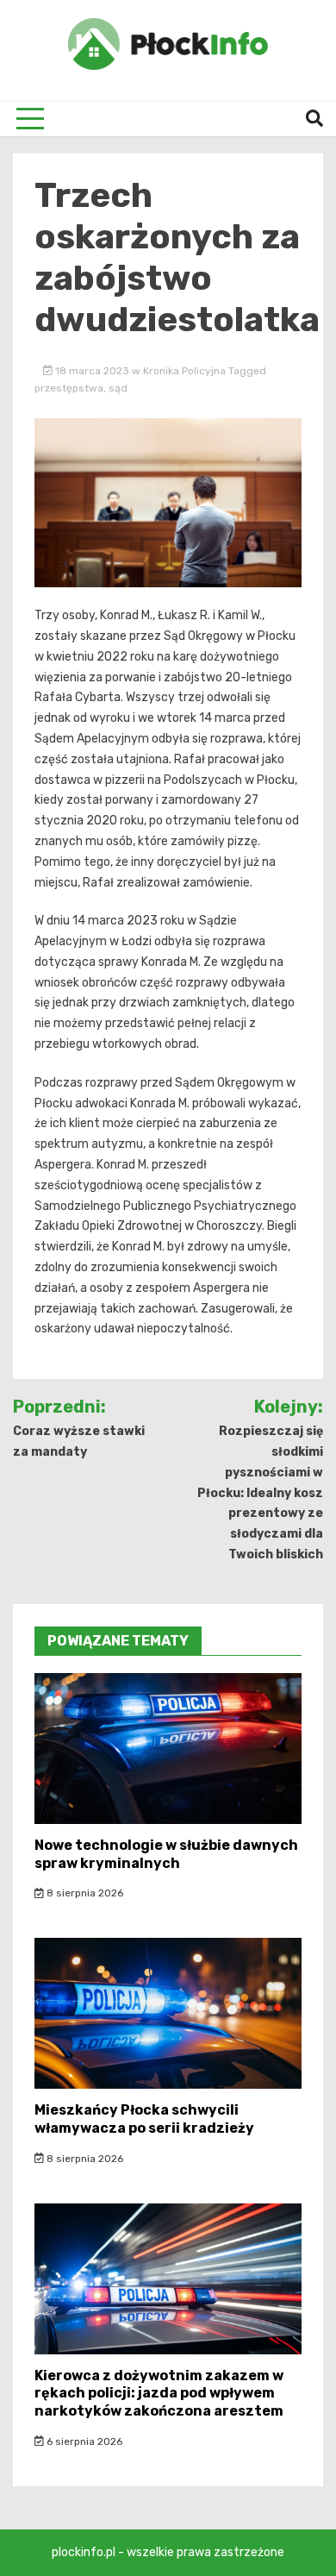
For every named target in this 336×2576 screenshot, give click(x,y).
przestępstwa (69, 388)
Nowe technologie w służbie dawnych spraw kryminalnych (166, 1854)
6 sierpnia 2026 (83, 2441)
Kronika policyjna (184, 371)
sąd (118, 388)
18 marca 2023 (92, 371)
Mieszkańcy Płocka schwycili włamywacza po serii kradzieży (144, 2119)
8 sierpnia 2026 (84, 1893)
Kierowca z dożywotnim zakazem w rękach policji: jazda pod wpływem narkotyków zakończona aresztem (159, 2394)
